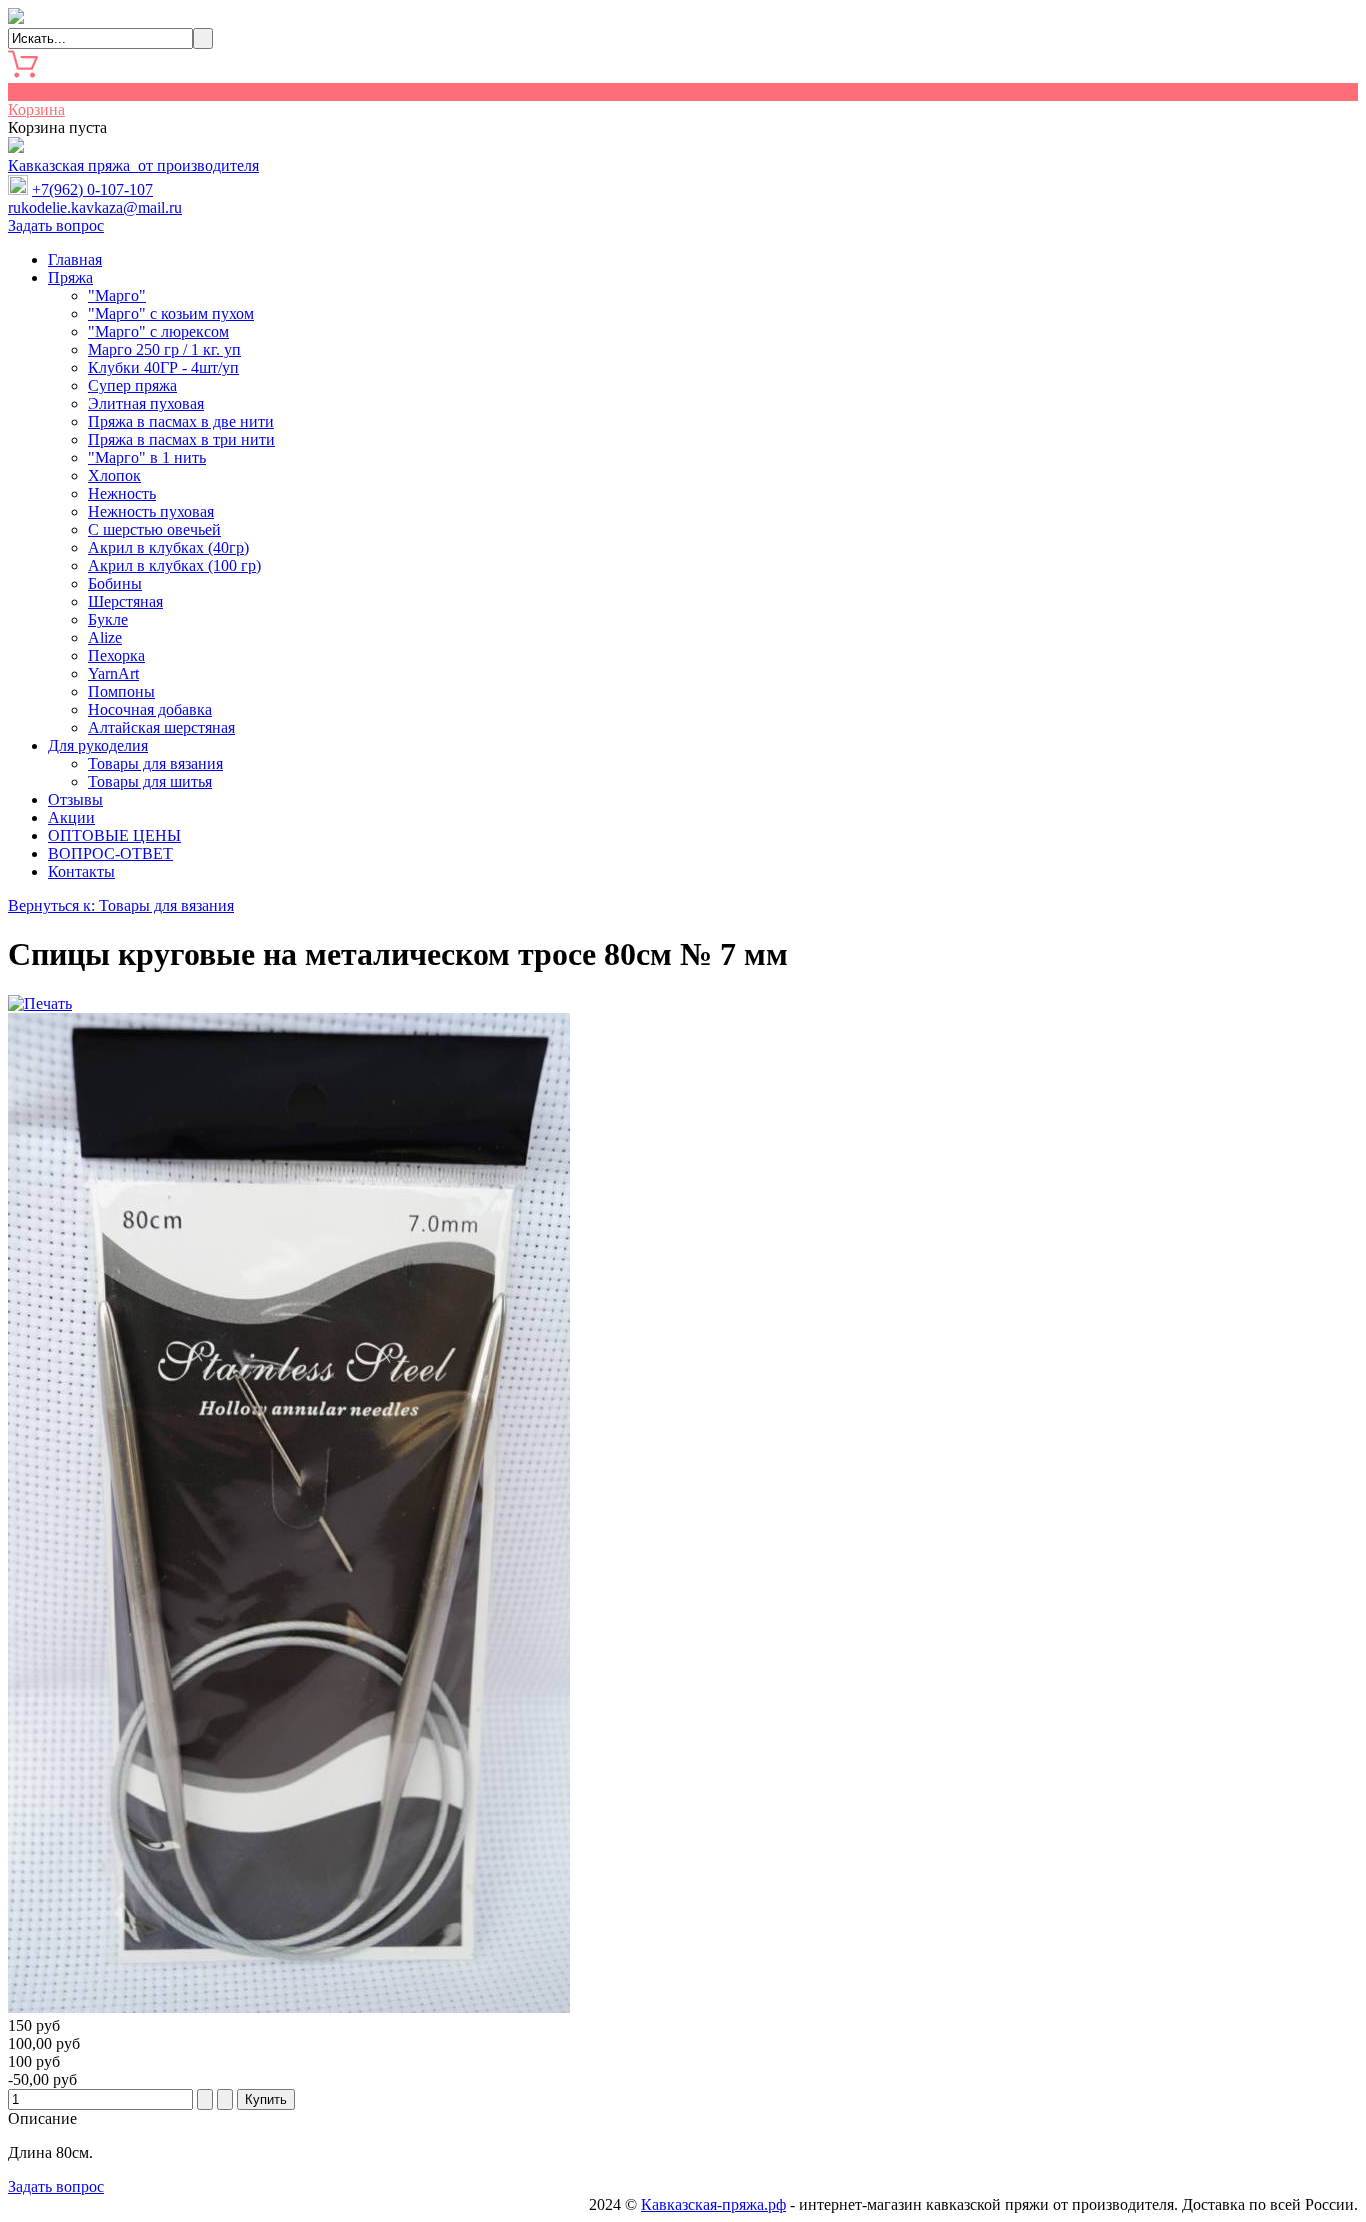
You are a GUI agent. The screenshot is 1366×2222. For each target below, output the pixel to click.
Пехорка (116, 655)
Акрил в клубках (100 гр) (174, 565)
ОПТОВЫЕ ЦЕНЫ (114, 835)
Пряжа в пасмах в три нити (181, 439)
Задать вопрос (56, 225)
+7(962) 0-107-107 (92, 189)
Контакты (81, 871)
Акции (71, 817)
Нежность (122, 493)
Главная (75, 259)
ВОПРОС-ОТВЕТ (110, 853)
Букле (108, 619)
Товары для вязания (155, 763)
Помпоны (121, 691)
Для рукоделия (98, 745)
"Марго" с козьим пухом (171, 313)
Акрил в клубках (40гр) (168, 547)
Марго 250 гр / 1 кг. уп (164, 349)
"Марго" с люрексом (158, 331)
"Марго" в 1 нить (147, 457)
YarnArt (113, 673)
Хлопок (114, 475)
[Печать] (40, 1003)
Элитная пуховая (146, 403)
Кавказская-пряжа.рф (713, 2204)
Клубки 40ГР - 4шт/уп (163, 367)
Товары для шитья (150, 781)
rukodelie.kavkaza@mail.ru (95, 207)
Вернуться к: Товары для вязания (121, 905)
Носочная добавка (150, 709)
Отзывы (75, 799)
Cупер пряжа (132, 385)
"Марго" (117, 295)
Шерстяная (125, 601)
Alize (105, 637)
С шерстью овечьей (154, 529)
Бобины (115, 583)
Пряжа (70, 277)
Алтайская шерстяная (161, 727)
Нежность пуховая (151, 511)
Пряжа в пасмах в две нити (181, 421)
